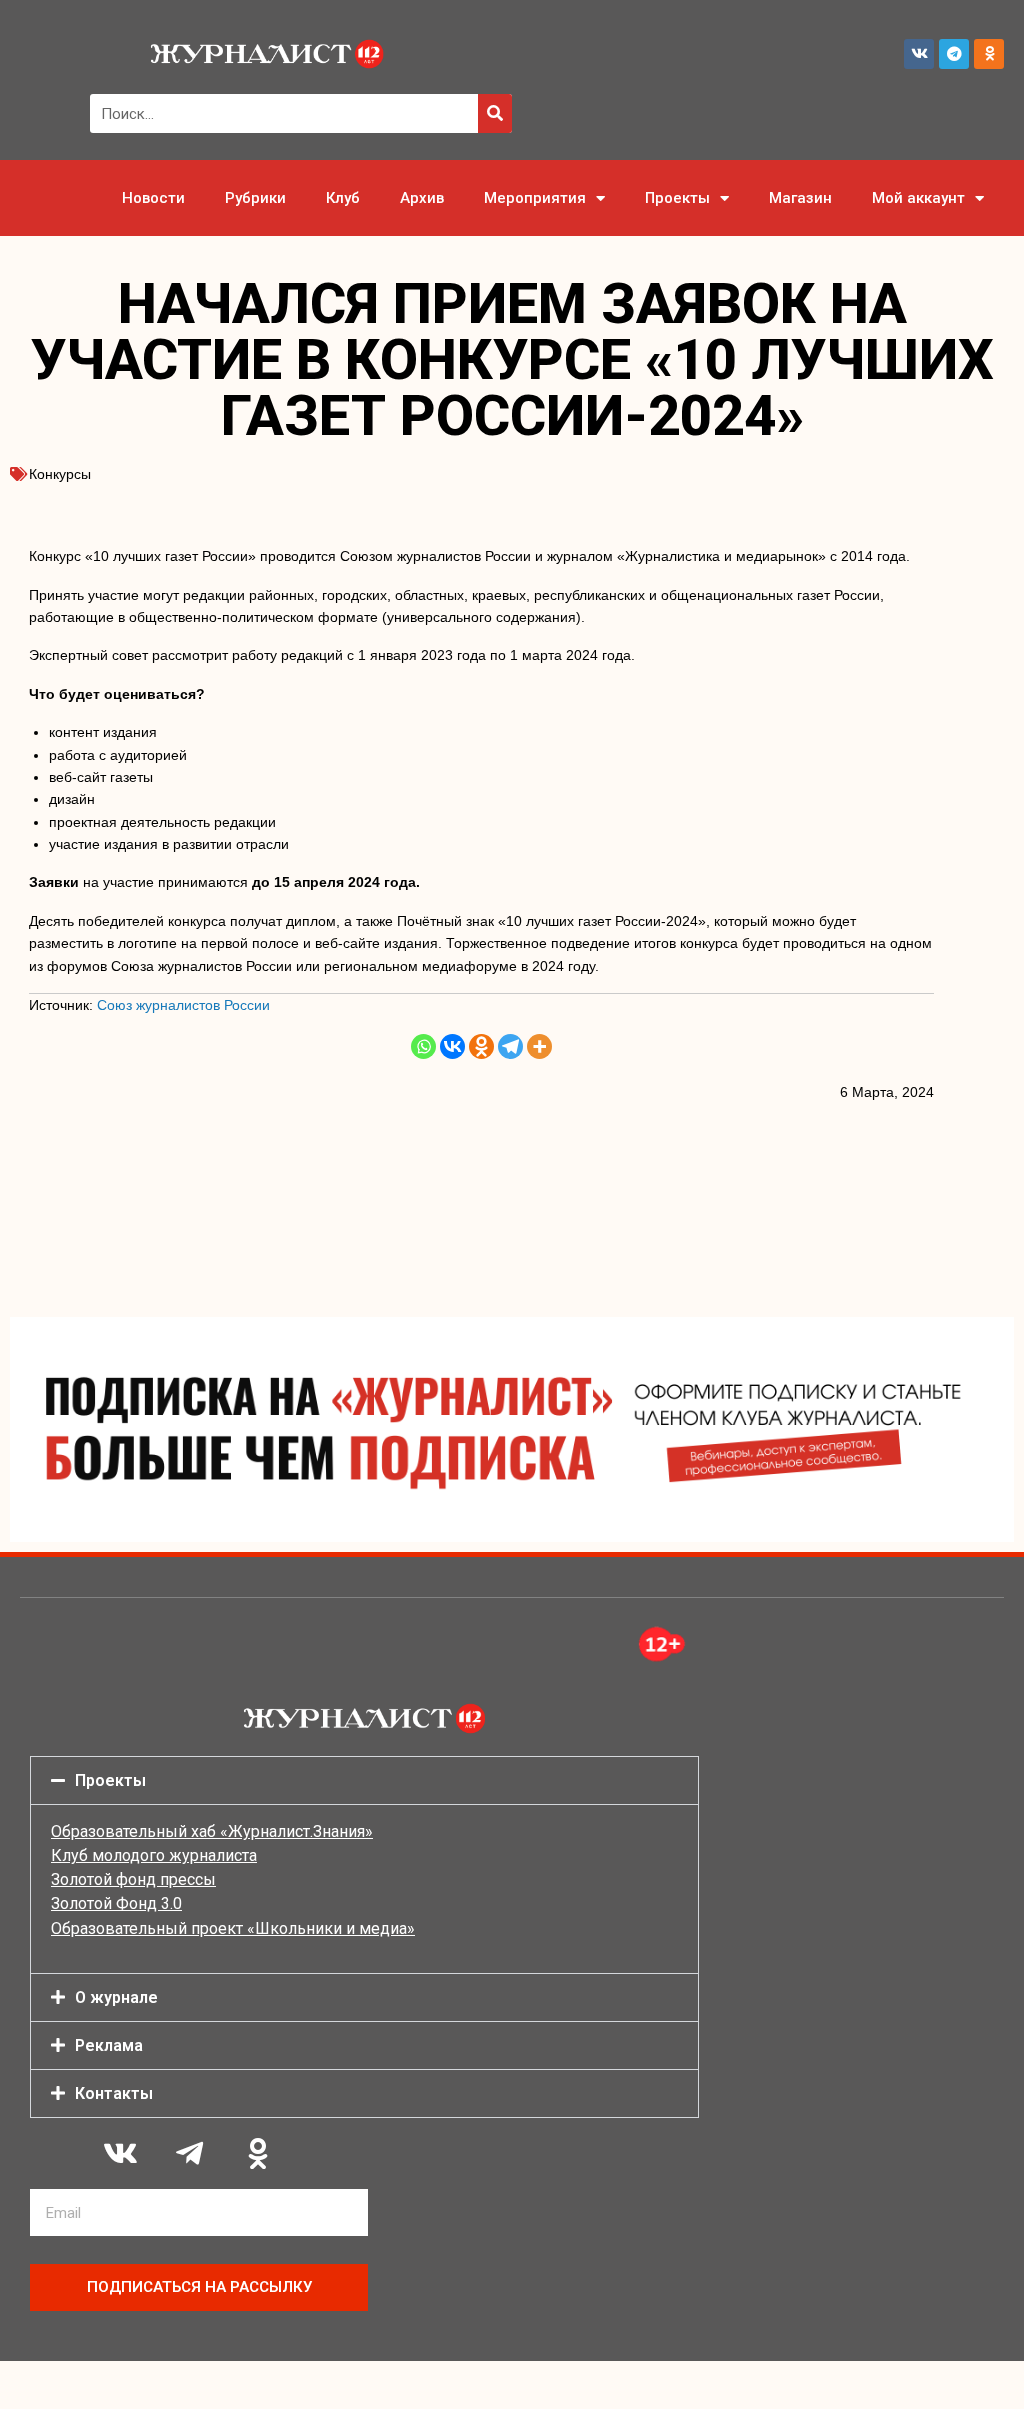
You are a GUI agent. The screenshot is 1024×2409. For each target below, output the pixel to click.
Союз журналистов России (181, 1005)
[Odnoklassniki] (989, 54)
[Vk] (919, 54)
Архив (422, 198)
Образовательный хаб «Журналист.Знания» (212, 1831)
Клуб (343, 198)
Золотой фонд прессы (133, 1879)
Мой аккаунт (918, 198)
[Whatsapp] (423, 1046)
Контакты (114, 2093)
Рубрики (255, 198)
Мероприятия (535, 198)
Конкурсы (60, 474)
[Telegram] (954, 54)
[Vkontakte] (452, 1046)
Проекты (677, 198)
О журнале (116, 1997)
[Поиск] (495, 113)
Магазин (800, 198)
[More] (539, 1046)
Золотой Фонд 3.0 (116, 1903)
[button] (364, 1780)
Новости (153, 198)
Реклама (109, 2045)
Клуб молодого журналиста (154, 1855)
